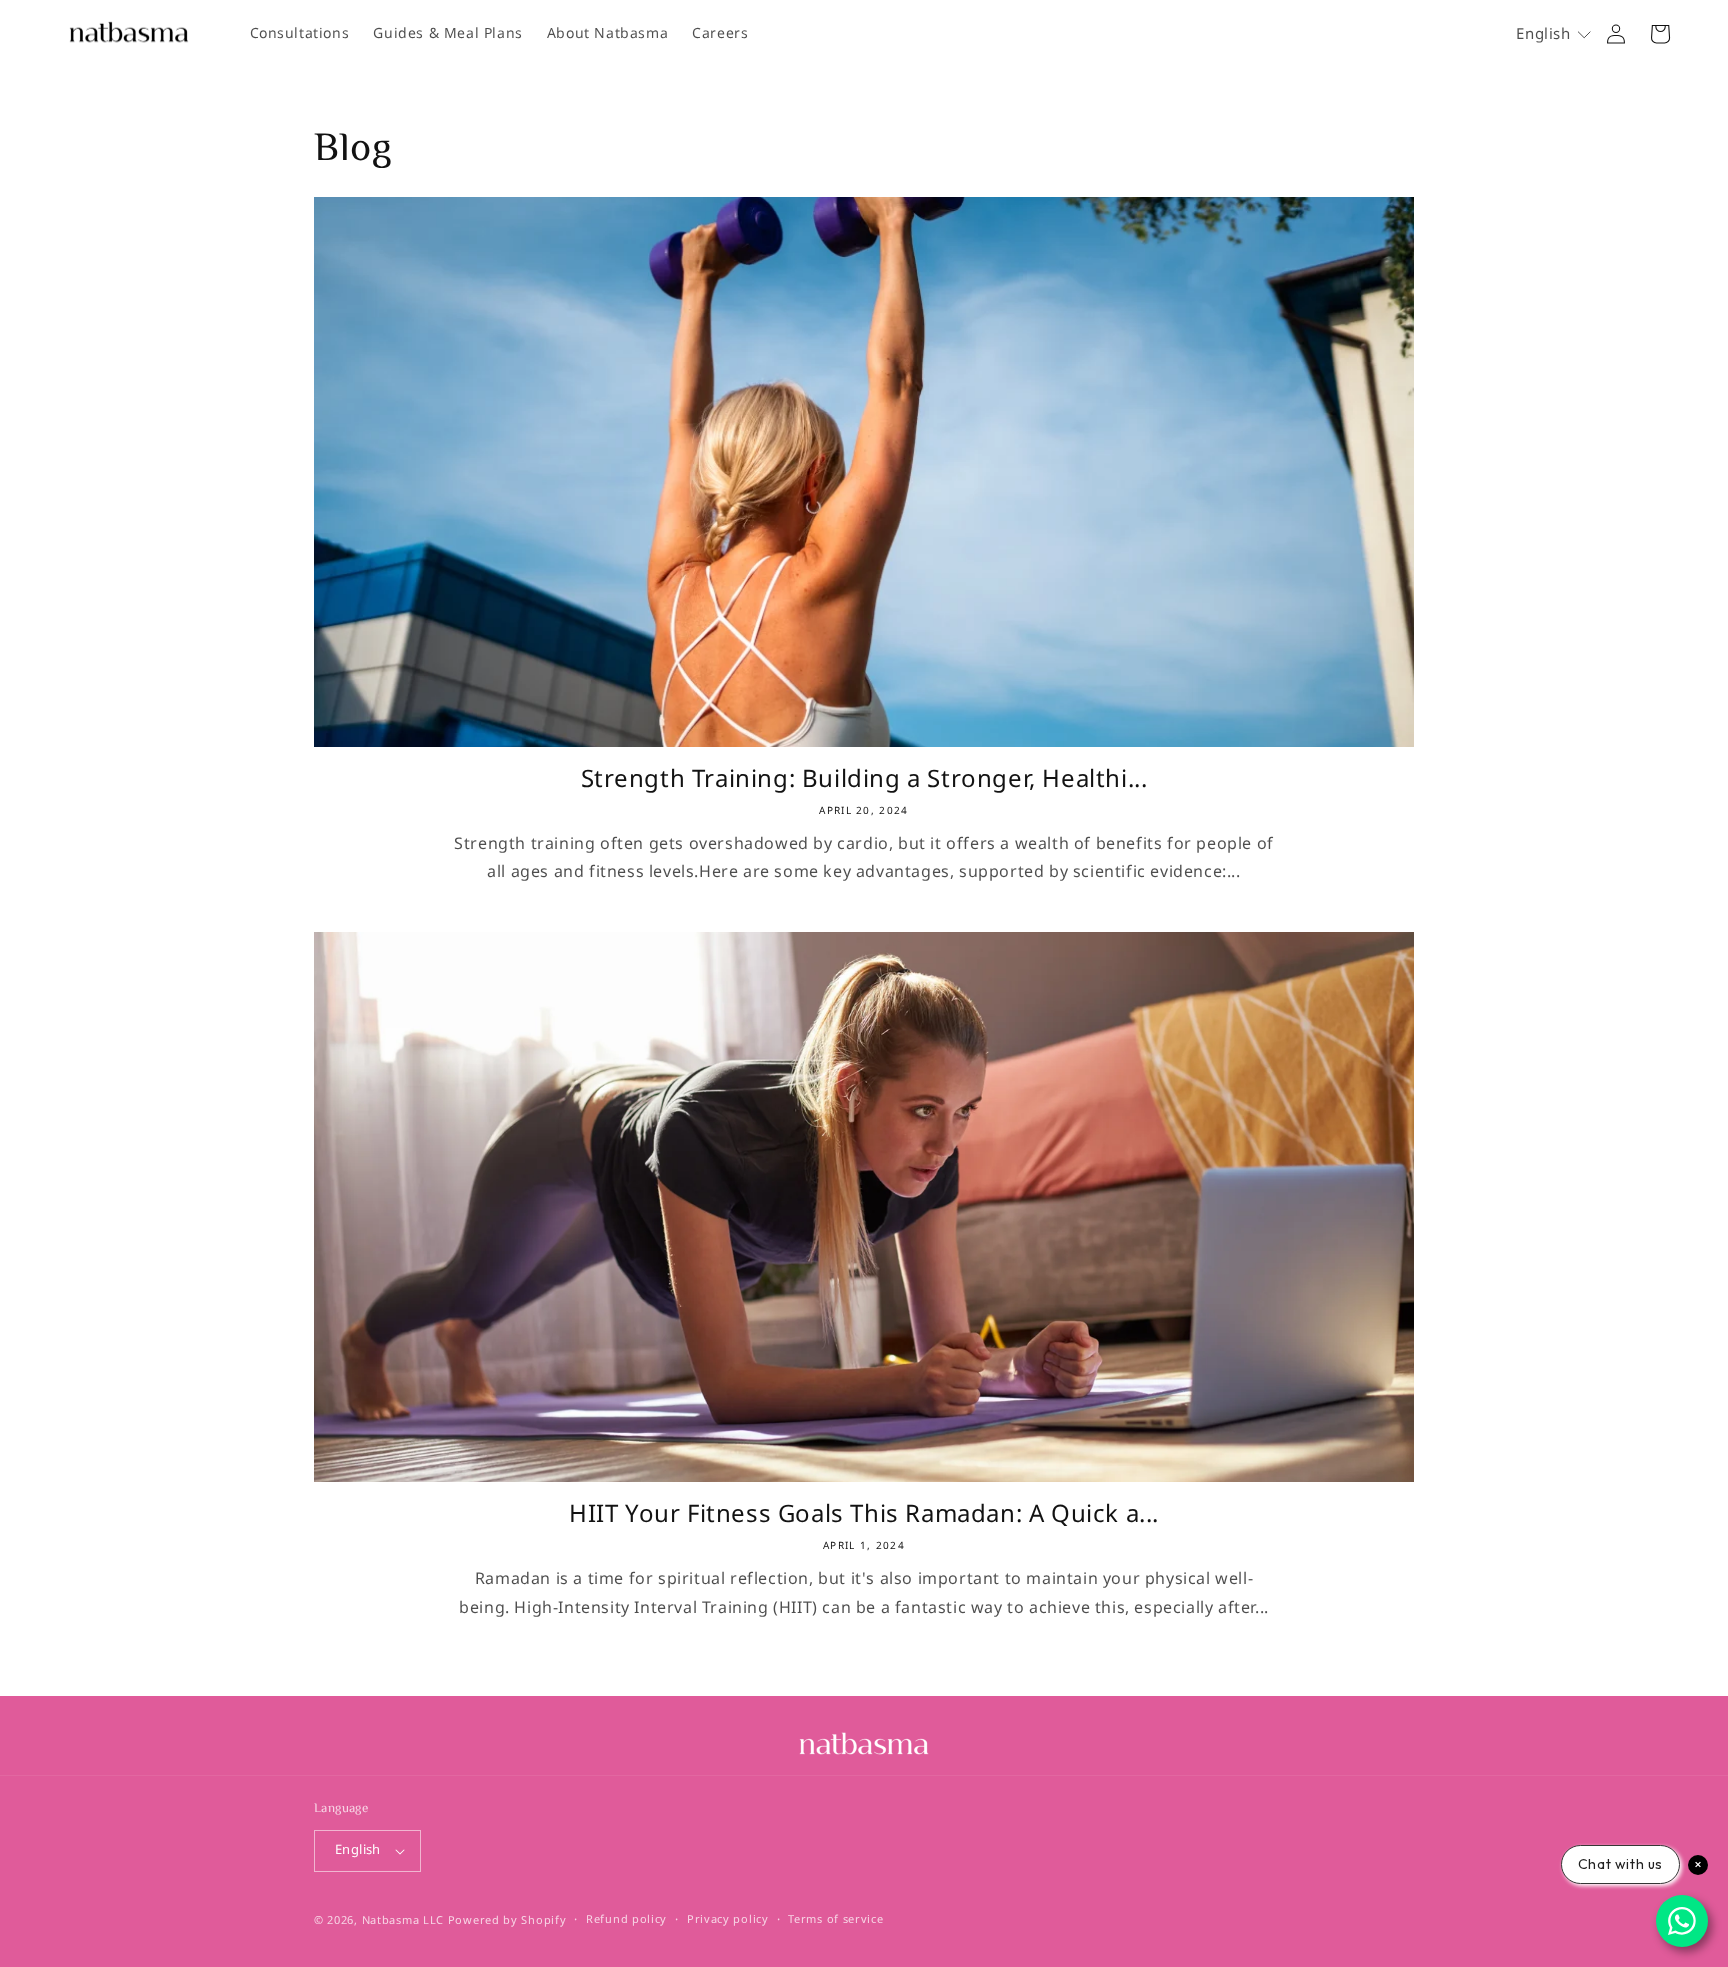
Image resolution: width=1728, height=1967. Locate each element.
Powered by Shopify (507, 1920)
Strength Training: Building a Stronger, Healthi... (864, 779)
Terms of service (835, 1920)
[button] (1553, 34)
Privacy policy (728, 1920)
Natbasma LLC (403, 1920)
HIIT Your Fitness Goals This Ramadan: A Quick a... (864, 1514)
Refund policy (626, 1920)
